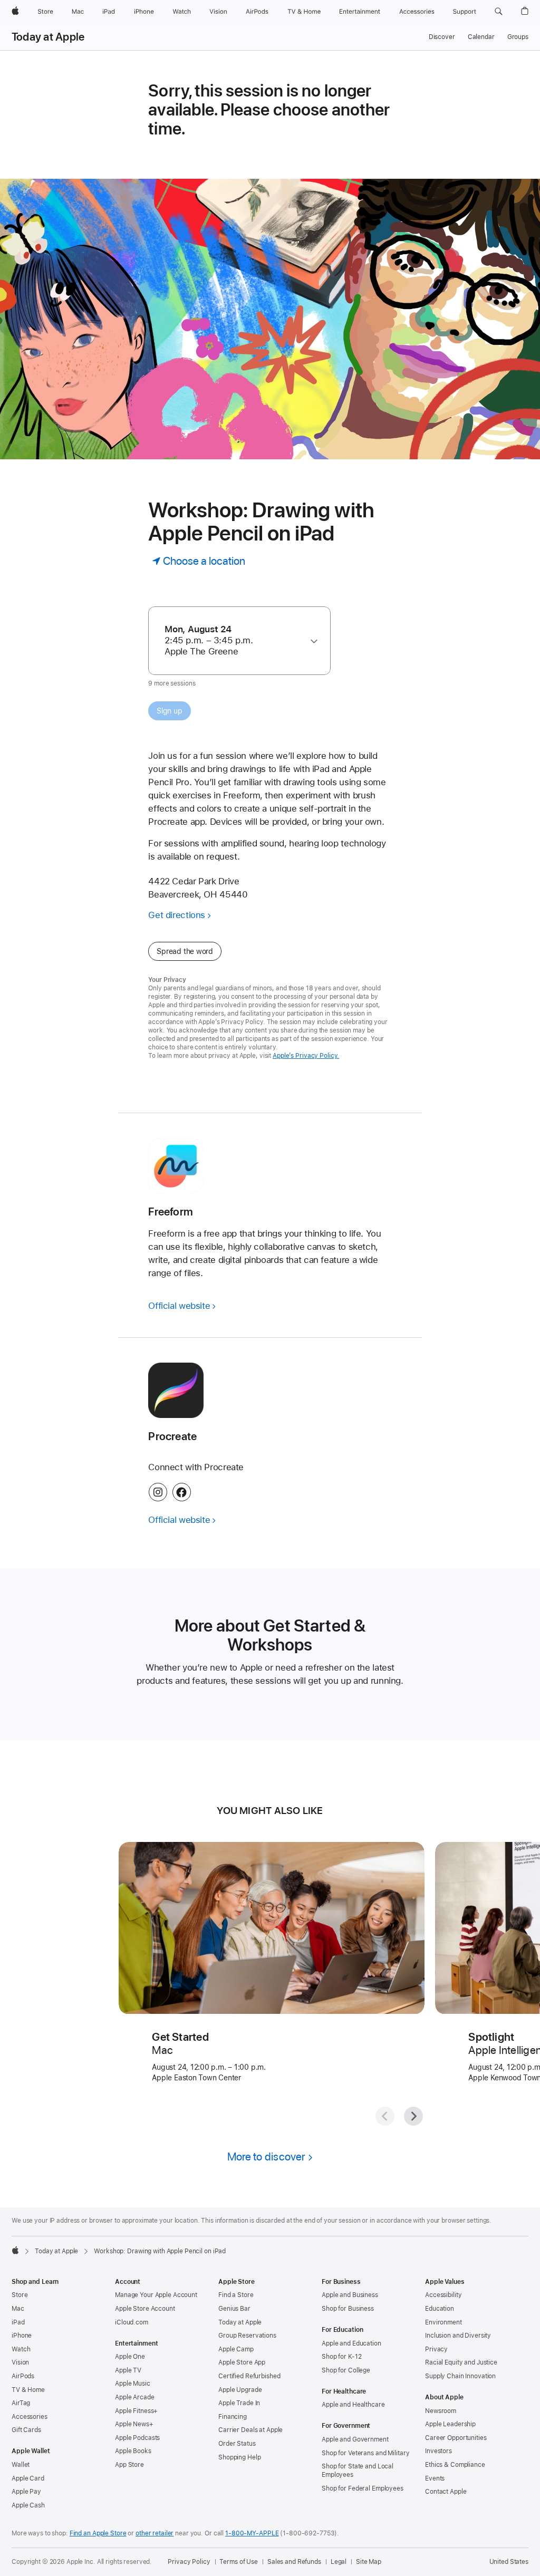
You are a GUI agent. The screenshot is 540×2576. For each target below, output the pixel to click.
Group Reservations (247, 2336)
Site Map (369, 2562)
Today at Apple (48, 37)
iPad (18, 2322)
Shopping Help (239, 2457)
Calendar (481, 37)
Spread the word (185, 951)
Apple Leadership (450, 2424)
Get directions (177, 915)
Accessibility (443, 2295)
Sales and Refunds (294, 2562)
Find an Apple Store (98, 2533)
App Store (129, 2465)
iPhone (22, 2336)
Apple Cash (28, 2505)
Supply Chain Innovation (460, 2376)
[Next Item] (413, 2116)
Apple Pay (26, 2492)
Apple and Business (350, 2295)
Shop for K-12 (341, 2357)
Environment (443, 2322)
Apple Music (133, 2384)
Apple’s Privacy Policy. (306, 1056)
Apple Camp (236, 2349)
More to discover (266, 2157)
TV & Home (28, 2390)
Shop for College (346, 2370)
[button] (499, 12)
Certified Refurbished (249, 2376)
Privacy (436, 2349)
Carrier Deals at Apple (250, 2430)
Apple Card (28, 2478)
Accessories (30, 2417)
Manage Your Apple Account (156, 2295)
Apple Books (133, 2451)
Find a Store (236, 2295)
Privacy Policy (189, 2562)
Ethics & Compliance (455, 2465)
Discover (442, 37)
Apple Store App (242, 2362)
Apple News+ (134, 2424)
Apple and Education (351, 2343)
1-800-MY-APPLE (252, 2533)
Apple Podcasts (137, 2438)
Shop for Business (348, 2309)
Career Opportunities (456, 2438)
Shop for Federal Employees (363, 2488)
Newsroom (441, 2411)
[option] (234, 640)
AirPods (23, 2376)
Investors (438, 2451)
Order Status (237, 2444)
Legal (339, 2562)
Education (440, 2309)
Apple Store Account (145, 2309)
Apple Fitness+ (136, 2411)
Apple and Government (355, 2439)
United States (509, 2562)
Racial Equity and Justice (461, 2362)
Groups (518, 37)
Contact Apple (446, 2492)
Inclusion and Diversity (458, 2336)
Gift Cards (26, 2430)
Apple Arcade (135, 2397)
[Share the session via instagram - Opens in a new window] (158, 1492)
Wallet (21, 2465)
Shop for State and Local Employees (358, 2471)
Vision (20, 2362)
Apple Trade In (239, 2403)
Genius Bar (234, 2309)
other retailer (155, 2533)
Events (435, 2478)
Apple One (130, 2357)
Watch (21, 2349)
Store (20, 2295)
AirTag (21, 2403)
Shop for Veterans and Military (365, 2453)
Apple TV (128, 2370)
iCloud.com (132, 2322)
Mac (18, 2309)
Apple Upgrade (240, 2390)
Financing (233, 2417)
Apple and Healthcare (353, 2405)
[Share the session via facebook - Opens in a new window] (182, 1492)
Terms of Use (239, 2562)
